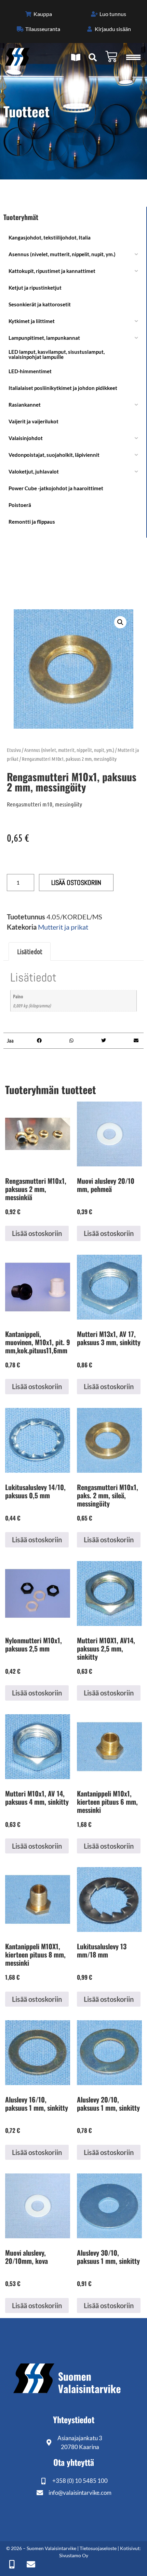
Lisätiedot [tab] (30, 951)
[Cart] (111, 56)
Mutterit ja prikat (63, 927)
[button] (120, 622)
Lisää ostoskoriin (76, 883)
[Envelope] (31, 2564)
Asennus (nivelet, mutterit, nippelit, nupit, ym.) (69, 750)
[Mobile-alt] (12, 2564)
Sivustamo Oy (74, 2555)
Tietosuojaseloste (98, 2548)
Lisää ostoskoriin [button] (37, 1233)
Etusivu (14, 750)
